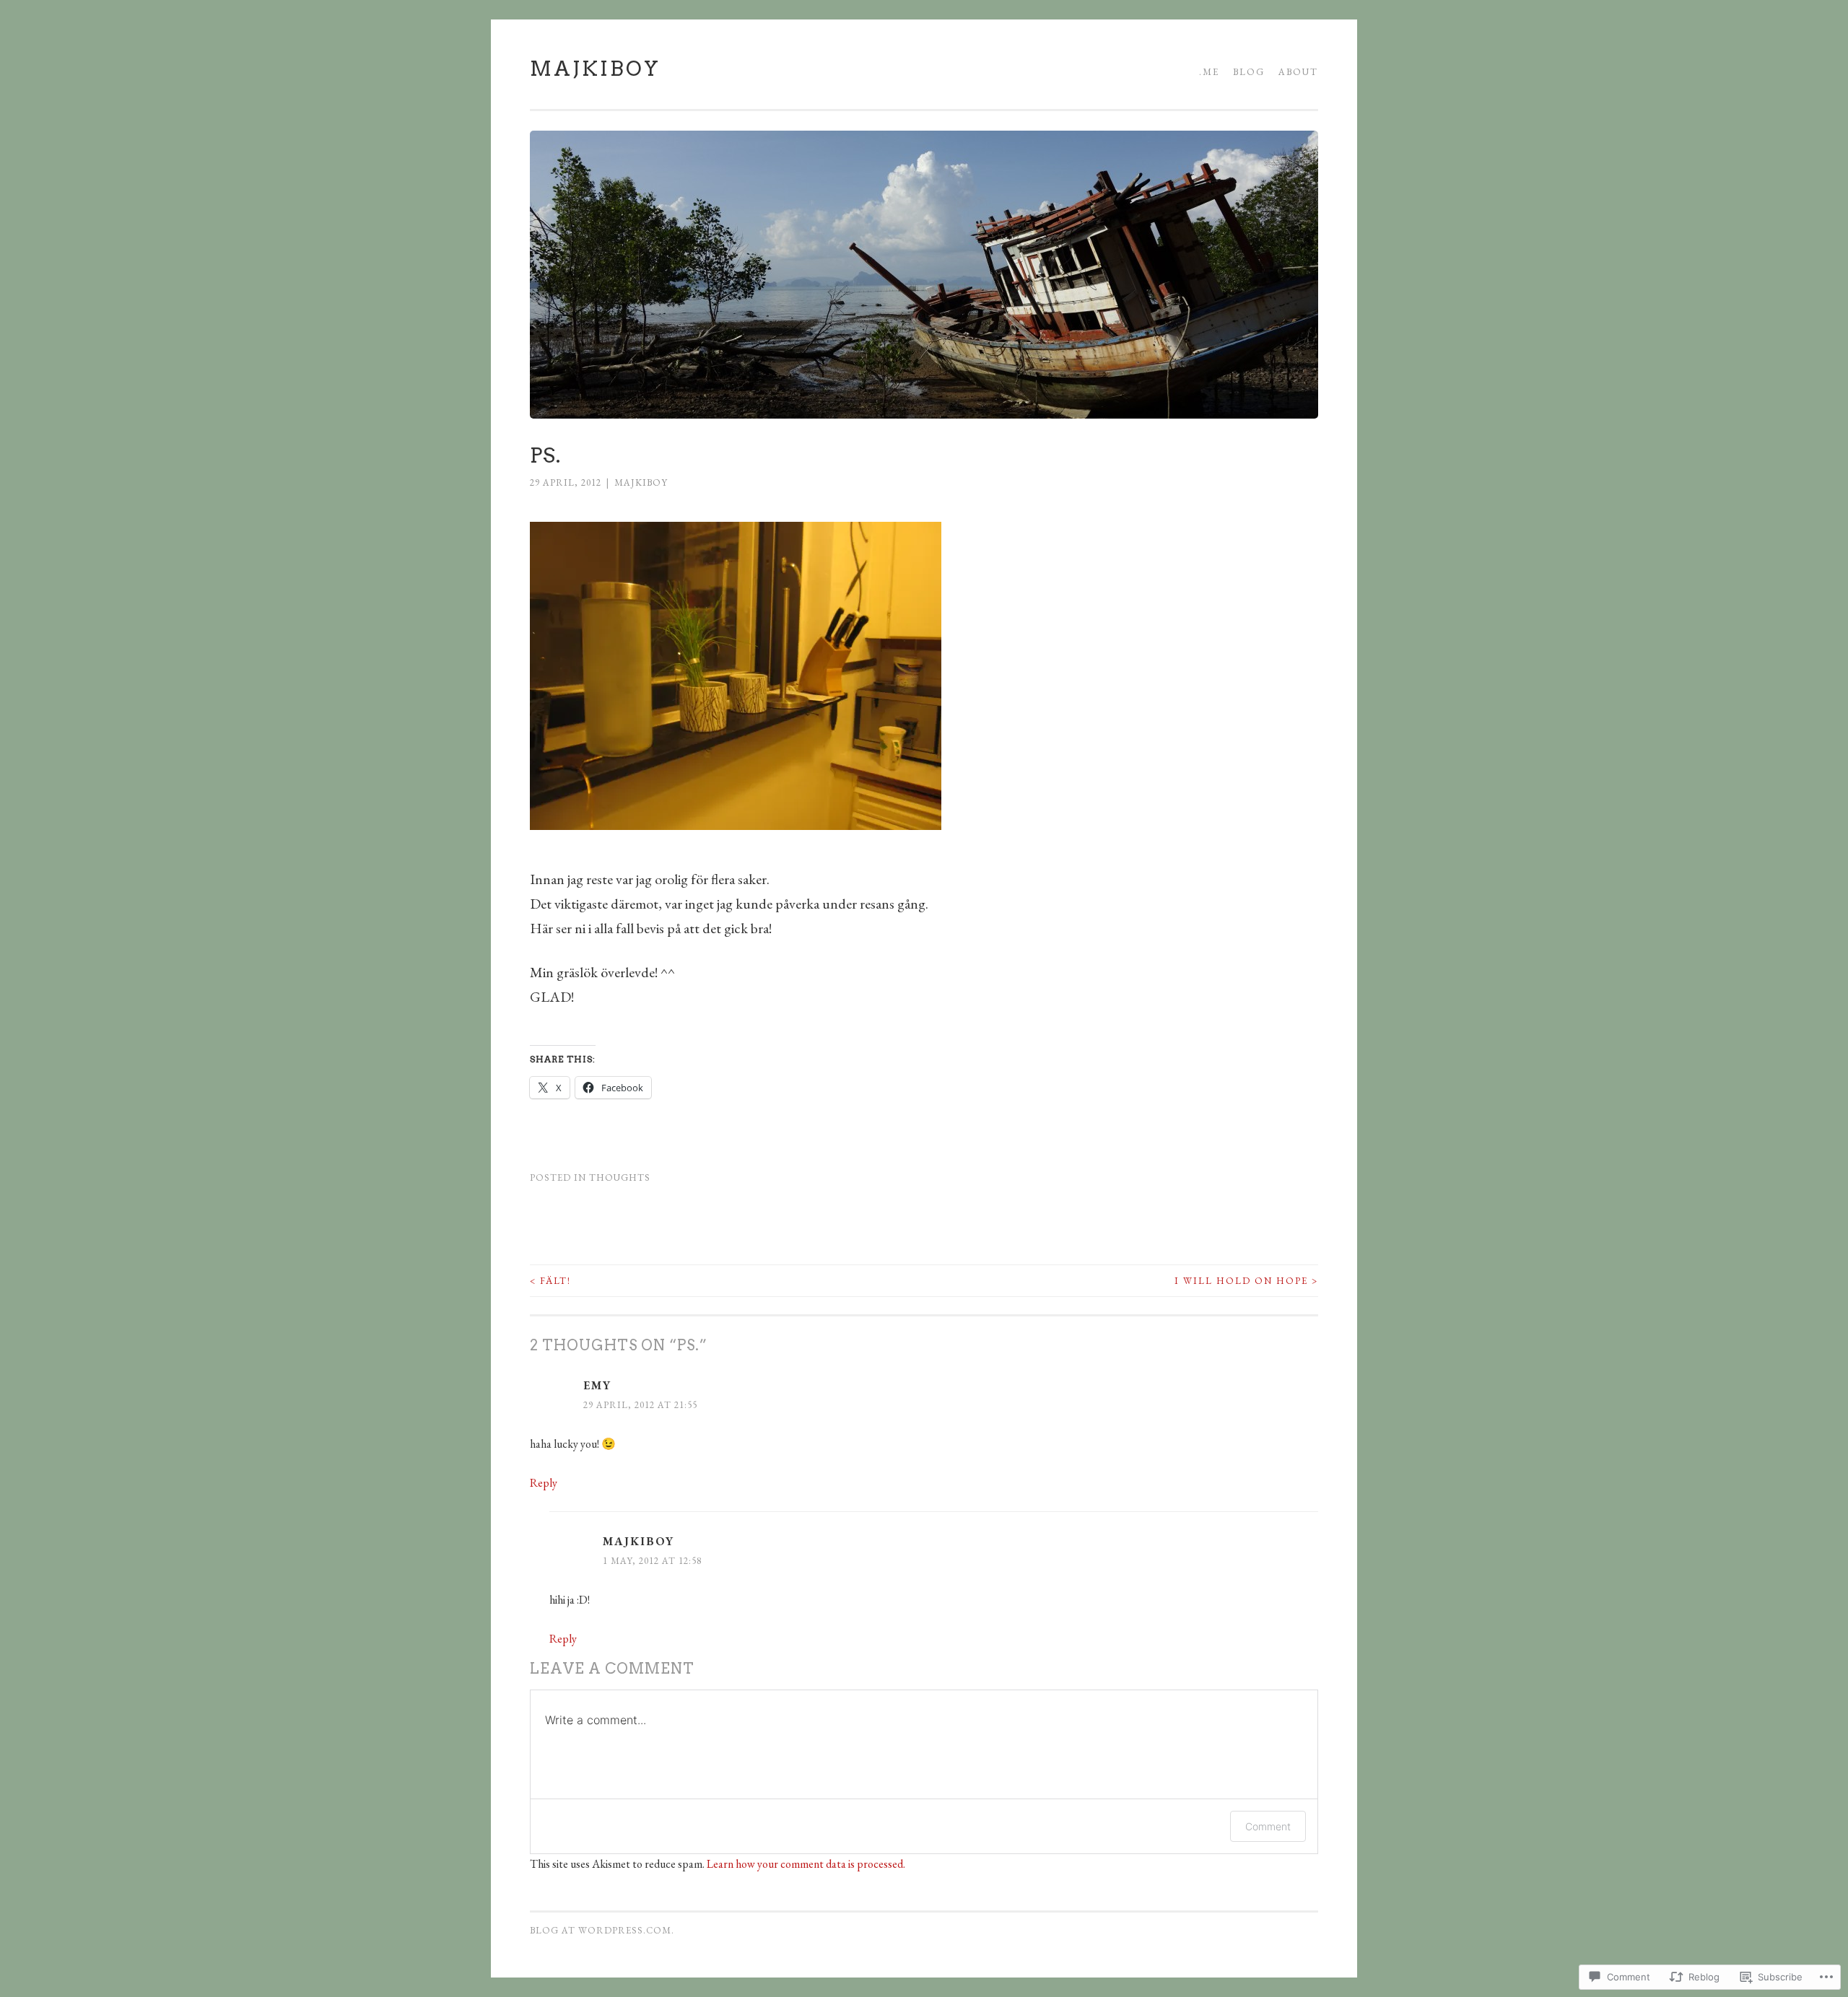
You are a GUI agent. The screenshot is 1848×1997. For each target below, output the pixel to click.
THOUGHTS (620, 1177)
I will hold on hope (1246, 1281)
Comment (1268, 1826)
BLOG (1249, 72)
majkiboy (641, 482)
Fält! (550, 1281)
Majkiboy (595, 69)
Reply (544, 1483)
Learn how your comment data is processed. (806, 1864)
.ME (1209, 72)
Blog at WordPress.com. (602, 1930)
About (1298, 72)
